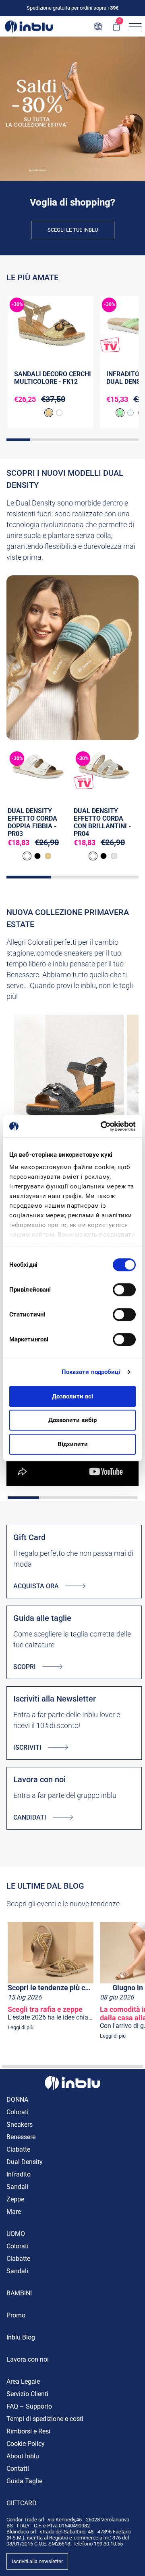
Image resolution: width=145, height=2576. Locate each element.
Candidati (30, 1817)
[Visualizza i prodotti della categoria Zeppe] (69, 1087)
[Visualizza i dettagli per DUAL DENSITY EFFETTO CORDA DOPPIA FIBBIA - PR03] (37, 769)
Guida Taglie (24, 2481)
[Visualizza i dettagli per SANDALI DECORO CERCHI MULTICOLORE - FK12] (51, 324)
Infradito (19, 2174)
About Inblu (23, 2456)
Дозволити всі (72, 1396)
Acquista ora (36, 1586)
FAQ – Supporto (29, 2406)
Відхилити (73, 1444)
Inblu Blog (21, 2337)
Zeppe (15, 2199)
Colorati (18, 2112)
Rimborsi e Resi (28, 2431)
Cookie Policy (26, 2444)
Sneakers (20, 2125)
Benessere (21, 2137)
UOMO (16, 2234)
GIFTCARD (22, 2503)
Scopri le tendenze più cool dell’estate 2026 (51, 1988)
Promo (16, 2315)
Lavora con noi (28, 2359)
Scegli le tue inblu (73, 230)
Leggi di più (21, 2027)
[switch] (124, 1290)
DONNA (17, 2100)
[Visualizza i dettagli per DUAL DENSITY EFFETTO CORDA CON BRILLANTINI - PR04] (104, 769)
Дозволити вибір (72, 1420)
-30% (17, 304)
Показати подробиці (91, 1372)
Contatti (18, 2469)
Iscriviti (27, 1748)
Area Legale (23, 2381)
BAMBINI (19, 2293)
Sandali (17, 2187)
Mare (14, 2212)
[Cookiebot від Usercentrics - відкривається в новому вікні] (102, 1126)
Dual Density (25, 2162)
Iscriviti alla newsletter (37, 2561)
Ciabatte (18, 2149)
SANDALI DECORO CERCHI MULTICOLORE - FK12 (53, 378)
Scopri (25, 1667)
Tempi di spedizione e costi (45, 2419)
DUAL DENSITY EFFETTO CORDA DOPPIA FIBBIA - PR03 (32, 822)
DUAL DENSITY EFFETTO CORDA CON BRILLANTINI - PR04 (102, 822)
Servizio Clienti (27, 2394)
